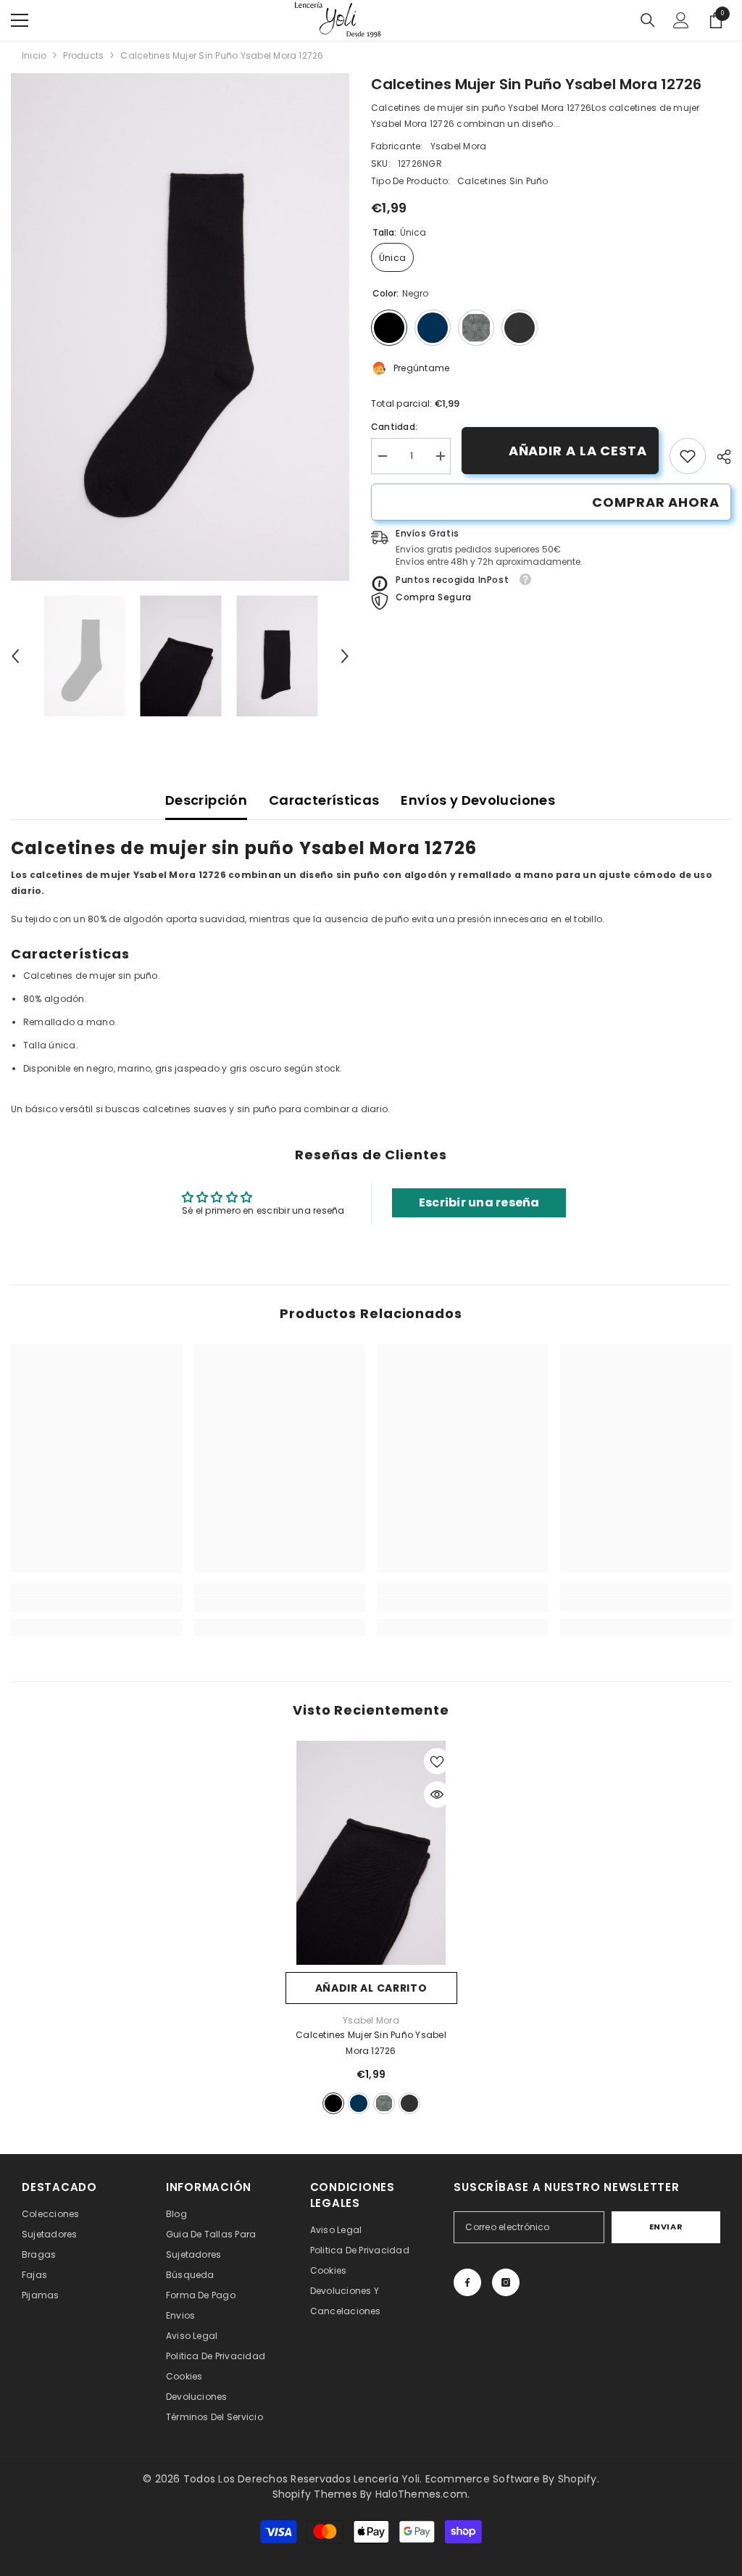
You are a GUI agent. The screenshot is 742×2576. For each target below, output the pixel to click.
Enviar (666, 2227)
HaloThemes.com (421, 2494)
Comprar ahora (656, 502)
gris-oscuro (409, 2103)
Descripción (206, 800)
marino (359, 2103)
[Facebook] (467, 2282)
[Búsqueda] (648, 20)
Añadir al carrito (371, 1988)
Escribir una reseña (479, 1202)
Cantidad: (394, 427)
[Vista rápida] (437, 1794)
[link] (688, 456)
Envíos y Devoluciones (478, 800)
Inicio (34, 55)
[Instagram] (506, 2282)
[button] (15, 656)
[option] (180, 327)
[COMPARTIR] (718, 457)
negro (333, 2103)
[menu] (20, 20)
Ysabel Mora (459, 146)
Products (83, 55)
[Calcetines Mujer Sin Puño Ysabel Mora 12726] (371, 1852)
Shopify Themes (315, 2494)
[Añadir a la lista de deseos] (437, 1761)
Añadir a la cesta (578, 451)
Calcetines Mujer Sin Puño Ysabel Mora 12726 (371, 2043)
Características (324, 800)
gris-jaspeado (384, 2103)
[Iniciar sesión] (681, 20)
